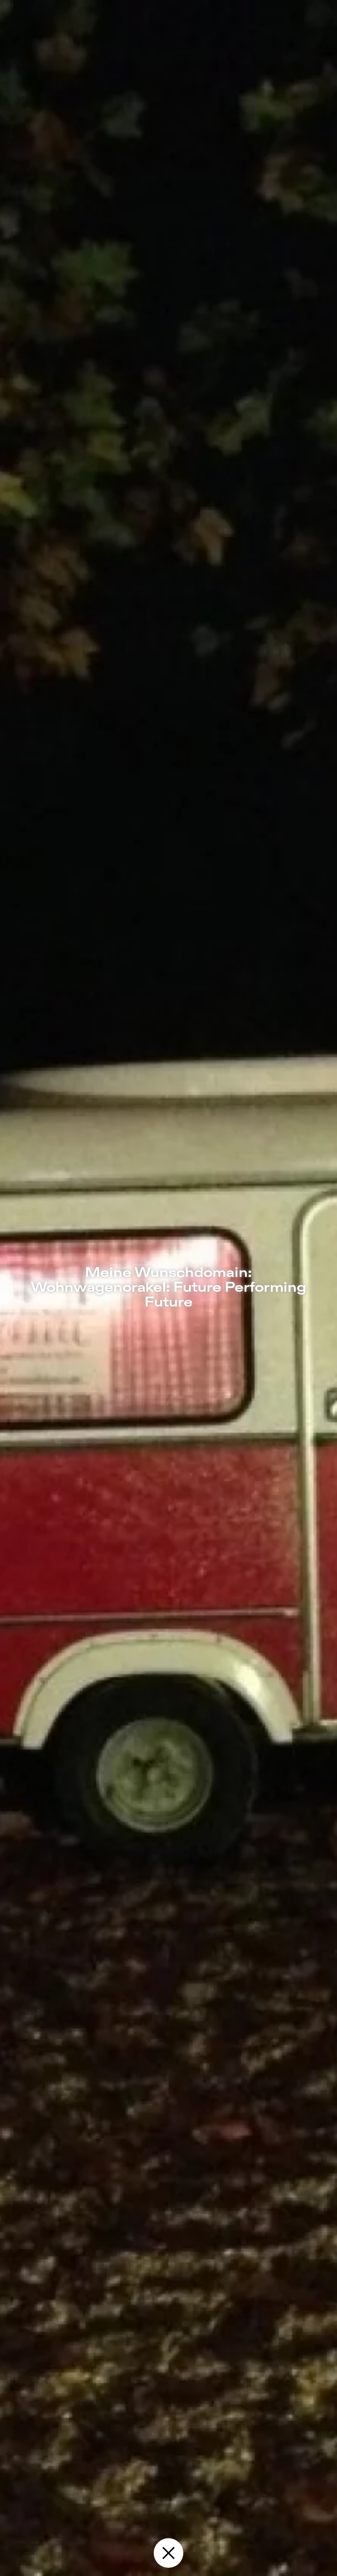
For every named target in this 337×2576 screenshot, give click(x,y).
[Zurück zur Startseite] (168, 2553)
